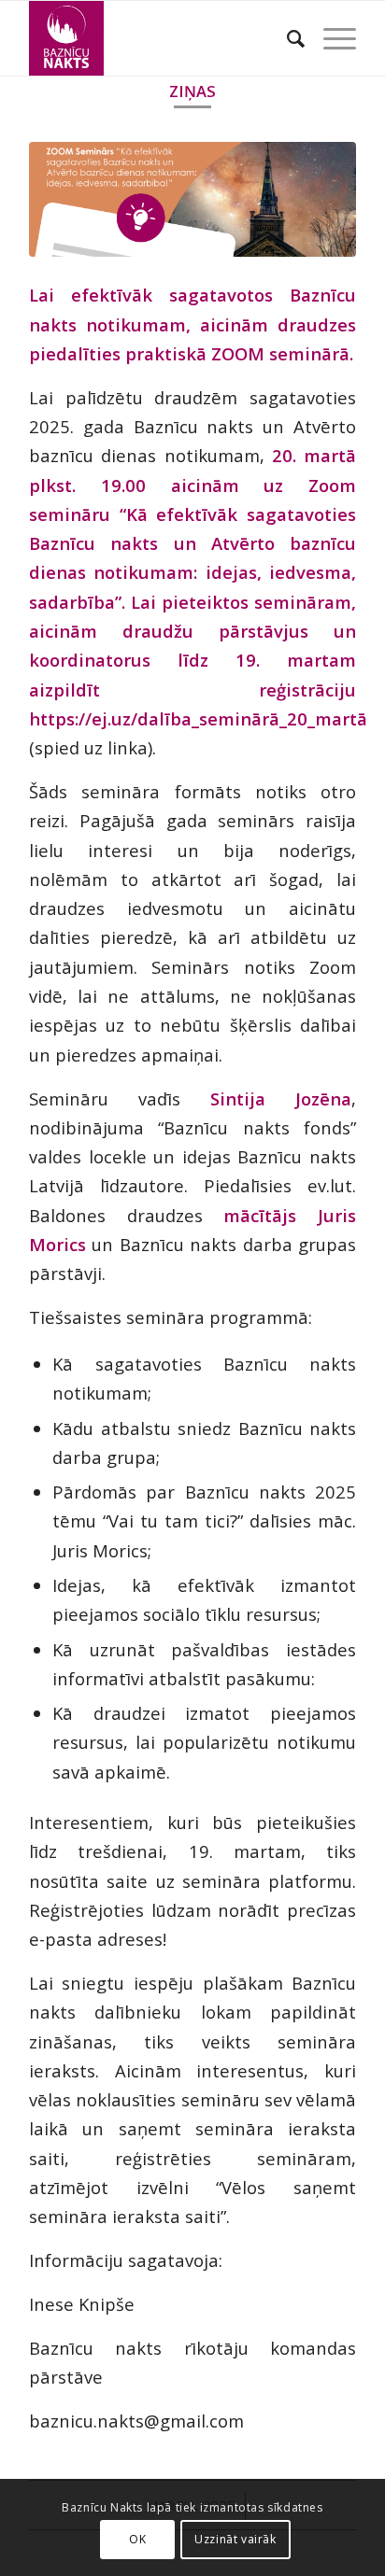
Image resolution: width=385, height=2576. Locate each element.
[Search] (286, 38)
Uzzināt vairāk (235, 2539)
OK (137, 2539)
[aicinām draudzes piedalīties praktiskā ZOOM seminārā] (192, 199)
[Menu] (330, 38)
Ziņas (192, 91)
